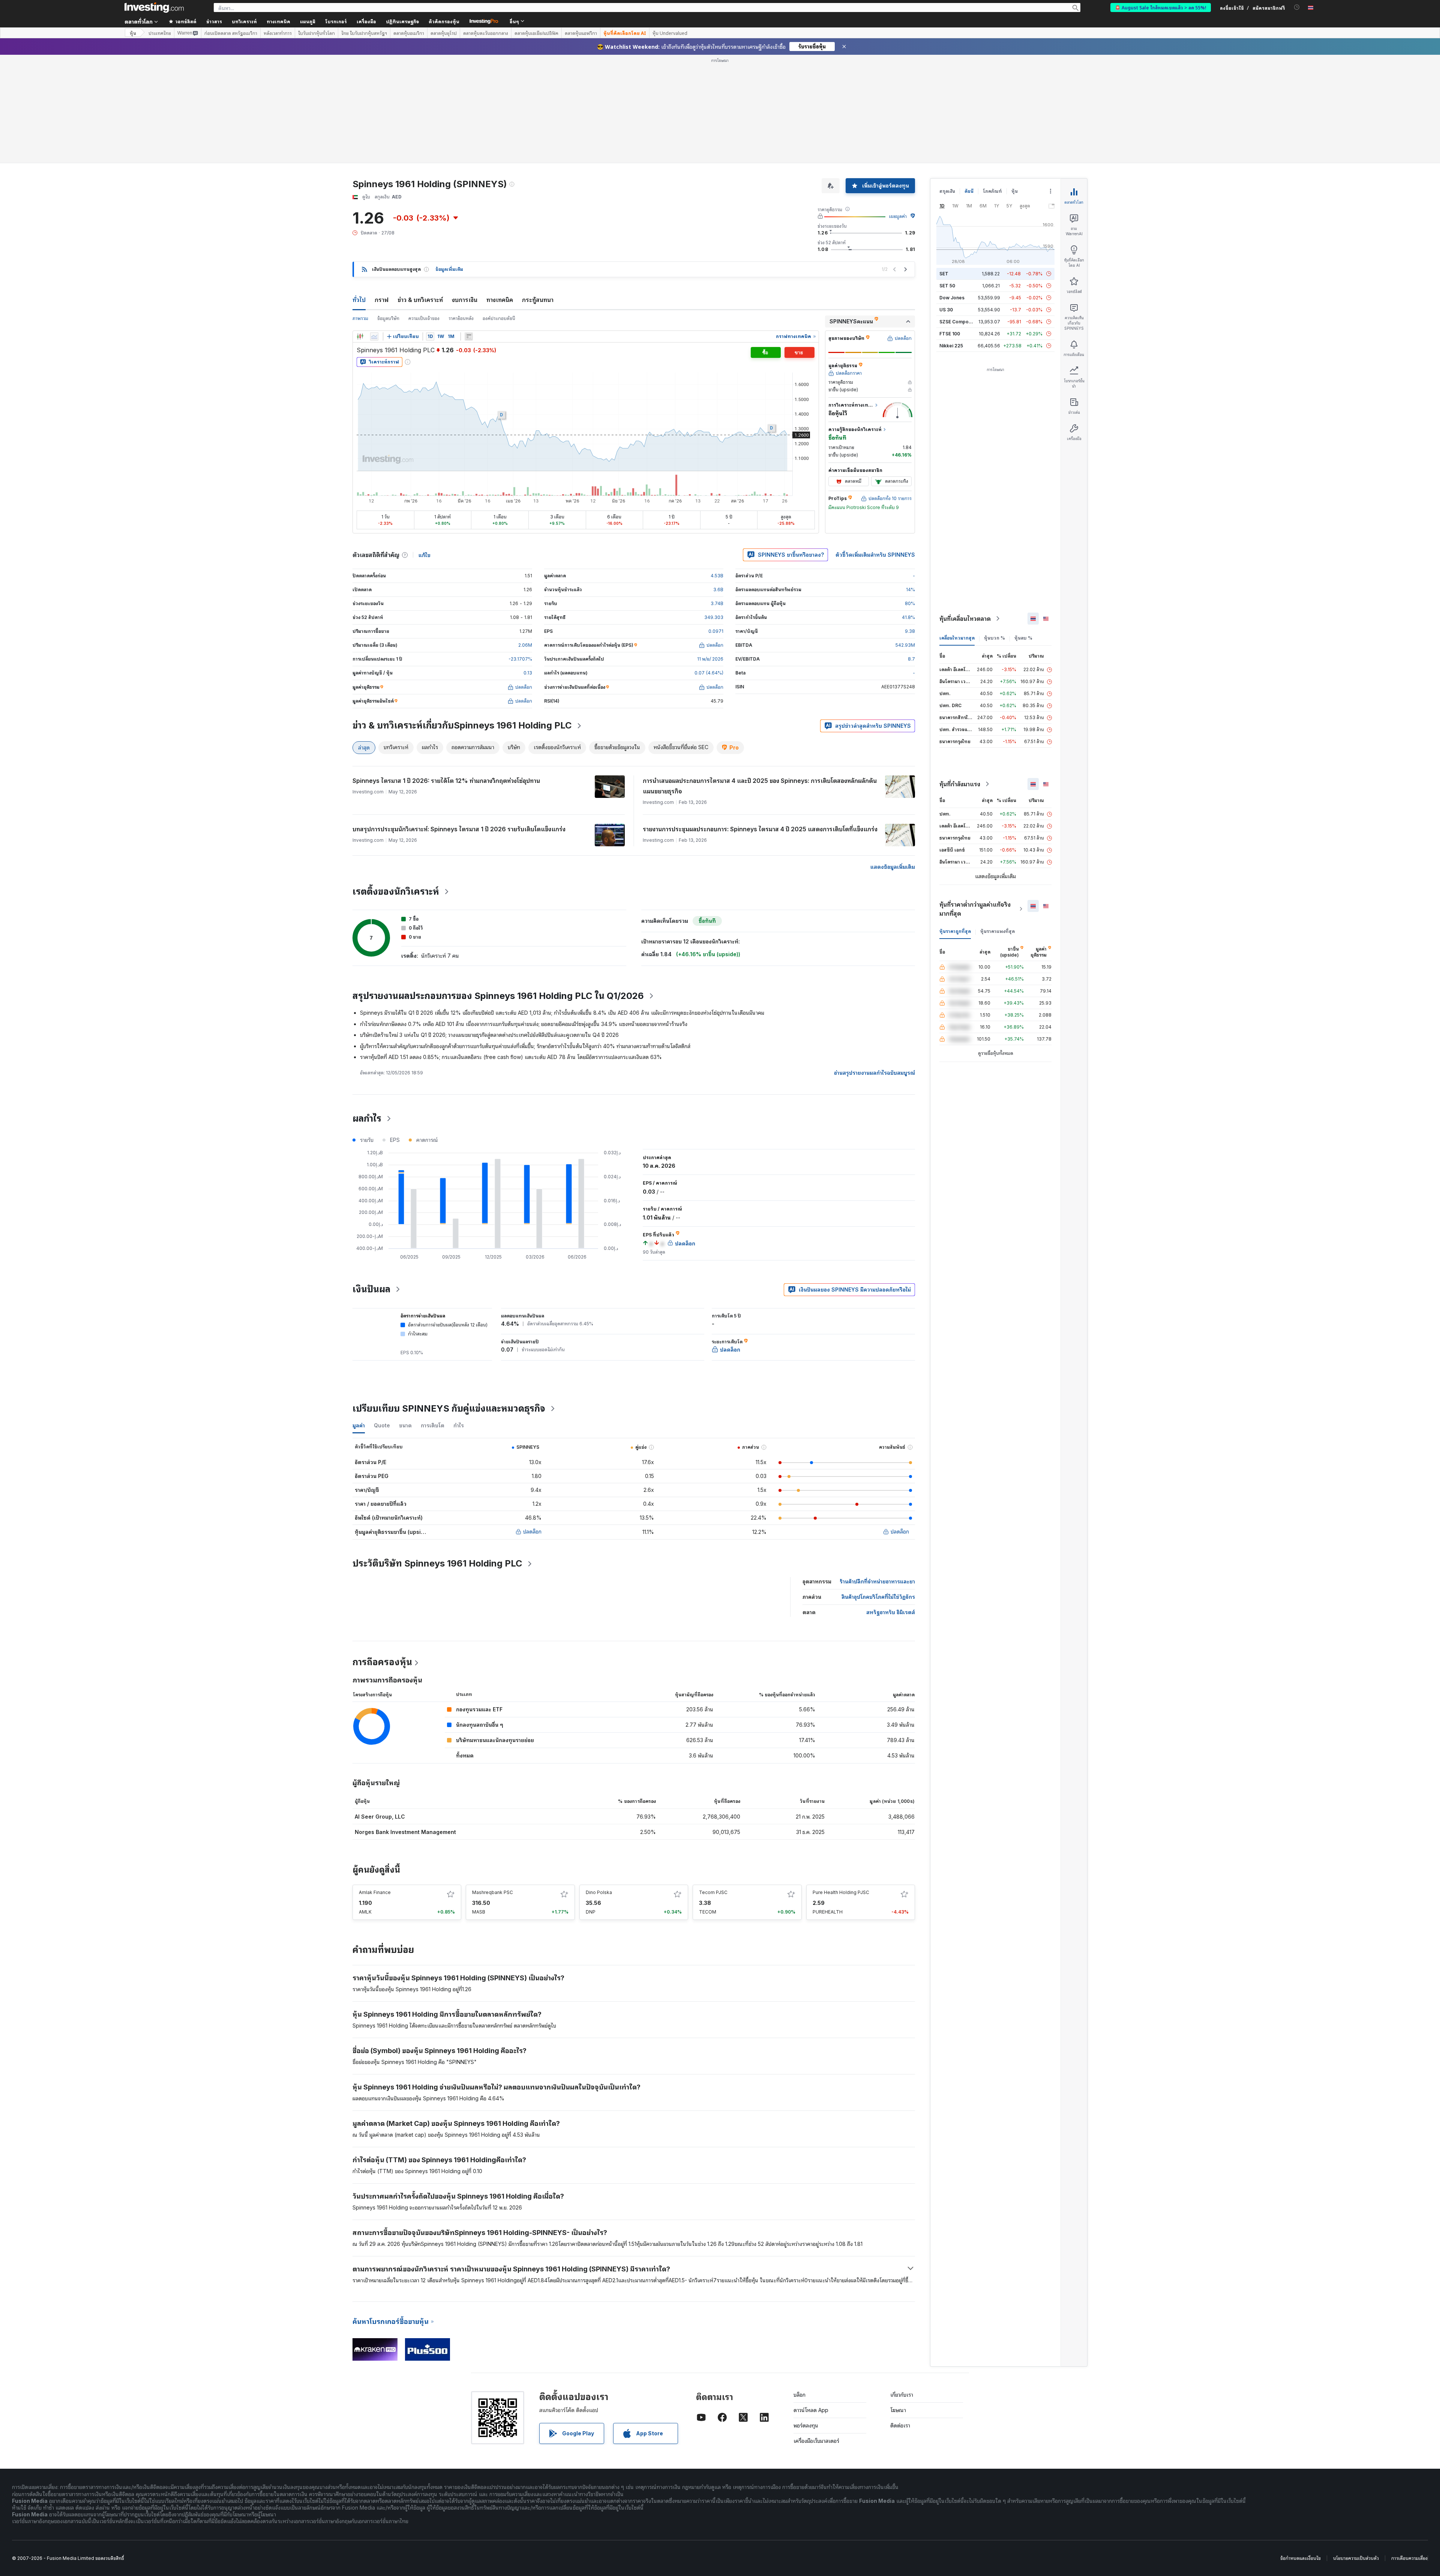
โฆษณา (898, 2410)
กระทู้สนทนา (538, 300)
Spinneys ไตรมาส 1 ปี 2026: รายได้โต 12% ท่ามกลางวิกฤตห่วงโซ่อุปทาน (446, 781)
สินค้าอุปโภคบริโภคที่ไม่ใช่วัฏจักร (878, 1597)
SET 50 (947, 286)
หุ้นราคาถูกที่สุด (955, 931)
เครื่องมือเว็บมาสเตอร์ (816, 2441)
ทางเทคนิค (500, 300)
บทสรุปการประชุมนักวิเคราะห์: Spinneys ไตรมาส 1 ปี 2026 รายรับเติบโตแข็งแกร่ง (459, 829)
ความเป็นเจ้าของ (424, 318)
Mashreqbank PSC (493, 1892)
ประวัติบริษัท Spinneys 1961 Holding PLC (437, 1563)
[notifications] (1297, 7)
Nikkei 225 (951, 346)
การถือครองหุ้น (382, 1662)
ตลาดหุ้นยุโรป (444, 33)
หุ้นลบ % (1023, 638)
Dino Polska (599, 1892)
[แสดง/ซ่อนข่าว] (469, 336)
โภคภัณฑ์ (992, 191)
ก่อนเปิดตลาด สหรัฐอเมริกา (231, 33)
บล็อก (799, 2395)
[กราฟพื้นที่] (374, 336)
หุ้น (133, 33)
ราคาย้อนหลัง (461, 318)
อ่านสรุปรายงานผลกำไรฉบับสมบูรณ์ (874, 1073)
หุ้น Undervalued (670, 33)
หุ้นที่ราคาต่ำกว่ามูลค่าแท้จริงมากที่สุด (975, 909)
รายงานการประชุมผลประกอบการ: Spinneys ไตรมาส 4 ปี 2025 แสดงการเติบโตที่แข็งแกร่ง (760, 829)
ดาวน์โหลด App (811, 2410)
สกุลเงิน (947, 191)
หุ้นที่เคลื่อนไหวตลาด (965, 619)
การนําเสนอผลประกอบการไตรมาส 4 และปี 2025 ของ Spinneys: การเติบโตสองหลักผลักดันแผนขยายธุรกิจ (760, 786)
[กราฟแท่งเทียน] (360, 336)
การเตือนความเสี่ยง (1409, 2558)
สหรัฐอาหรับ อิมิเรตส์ (891, 1612)
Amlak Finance (375, 1892)
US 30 (946, 310)
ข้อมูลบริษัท (388, 318)
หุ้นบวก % (994, 638)
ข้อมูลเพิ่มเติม (449, 269)
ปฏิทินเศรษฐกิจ (402, 21)
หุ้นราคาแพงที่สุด (997, 931)
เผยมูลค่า (898, 216)
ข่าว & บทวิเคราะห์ (420, 300)
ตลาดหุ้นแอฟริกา (581, 33)
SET (944, 274)
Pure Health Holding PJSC (841, 1892)
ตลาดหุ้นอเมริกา (409, 33)
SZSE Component (959, 322)
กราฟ (382, 300)
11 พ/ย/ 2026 (710, 659)
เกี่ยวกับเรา (902, 2395)
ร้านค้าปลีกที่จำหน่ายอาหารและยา (877, 1581)
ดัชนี (969, 191)
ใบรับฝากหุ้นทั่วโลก (316, 33)
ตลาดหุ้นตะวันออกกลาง (486, 33)
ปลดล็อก (532, 1531)
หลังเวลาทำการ (278, 33)
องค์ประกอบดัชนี (499, 318)
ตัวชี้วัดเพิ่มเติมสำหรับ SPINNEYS (875, 555)
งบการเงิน (465, 300)
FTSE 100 (950, 334)
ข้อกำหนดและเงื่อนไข (1300, 2558)
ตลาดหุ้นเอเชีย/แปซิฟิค (536, 33)
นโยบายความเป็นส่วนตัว (1356, 2558)
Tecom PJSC (713, 1892)
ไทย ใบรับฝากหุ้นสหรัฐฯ (364, 33)
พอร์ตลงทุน (806, 2425)
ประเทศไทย (160, 33)
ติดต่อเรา (900, 2425)
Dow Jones (952, 298)
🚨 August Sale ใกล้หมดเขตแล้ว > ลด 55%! (1161, 7)
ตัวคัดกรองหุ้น (444, 21)
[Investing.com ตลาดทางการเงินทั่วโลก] (154, 8)
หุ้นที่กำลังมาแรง (960, 784)
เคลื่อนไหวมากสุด (957, 638)
